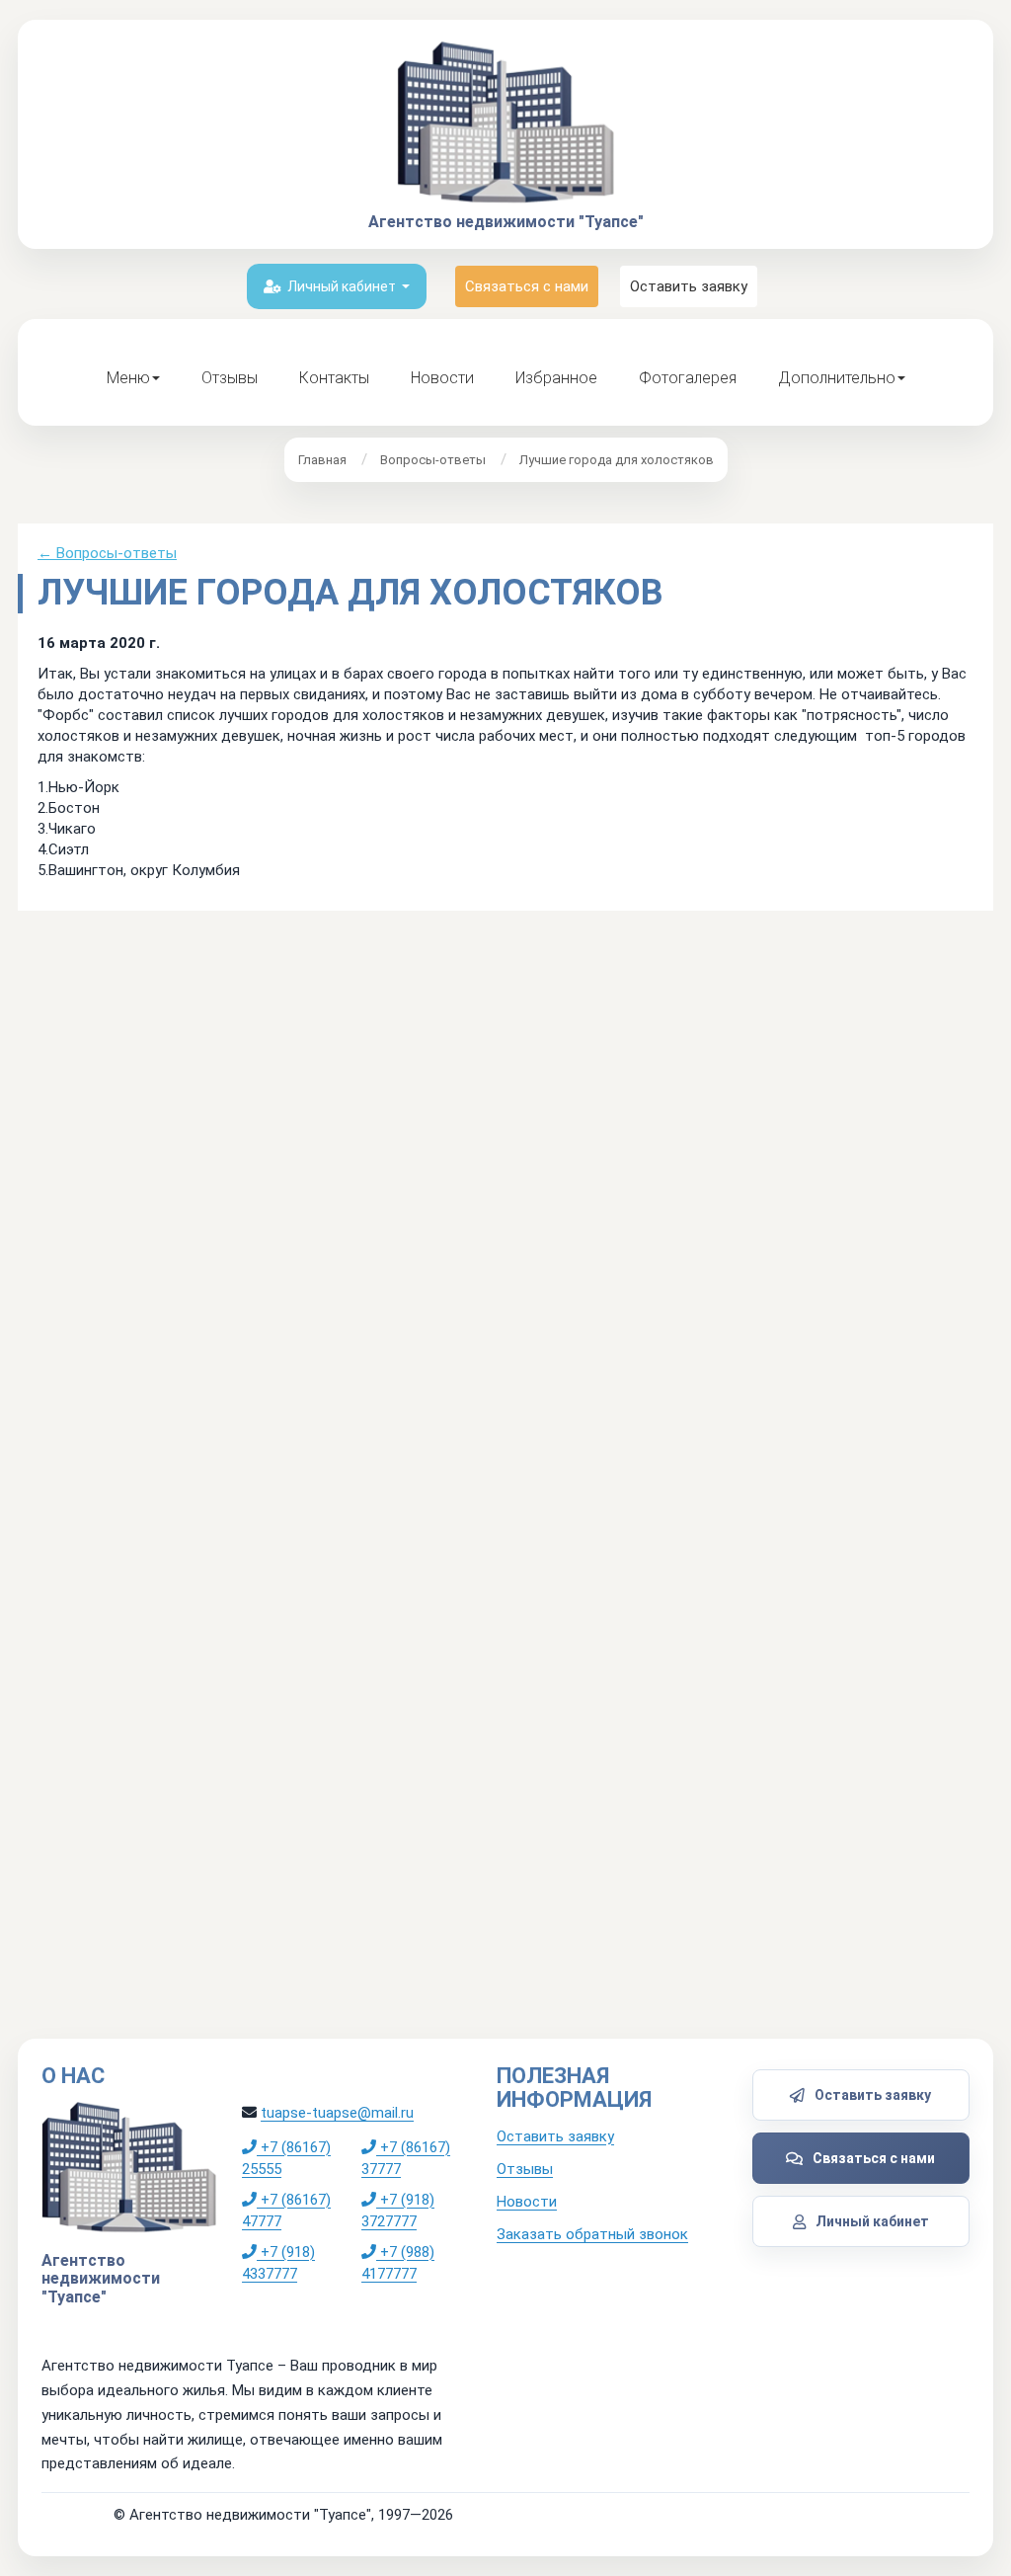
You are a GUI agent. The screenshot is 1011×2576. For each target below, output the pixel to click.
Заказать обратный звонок (592, 2234)
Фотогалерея (688, 378)
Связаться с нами (527, 286)
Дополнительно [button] (837, 378)
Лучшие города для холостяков (617, 460)
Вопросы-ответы (433, 460)
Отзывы (230, 378)
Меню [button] (128, 378)
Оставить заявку (689, 286)
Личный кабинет (342, 286)
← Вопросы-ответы (107, 553)
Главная (322, 460)
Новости (442, 378)
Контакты (334, 378)
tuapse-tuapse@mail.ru (337, 2113)
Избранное (556, 378)
